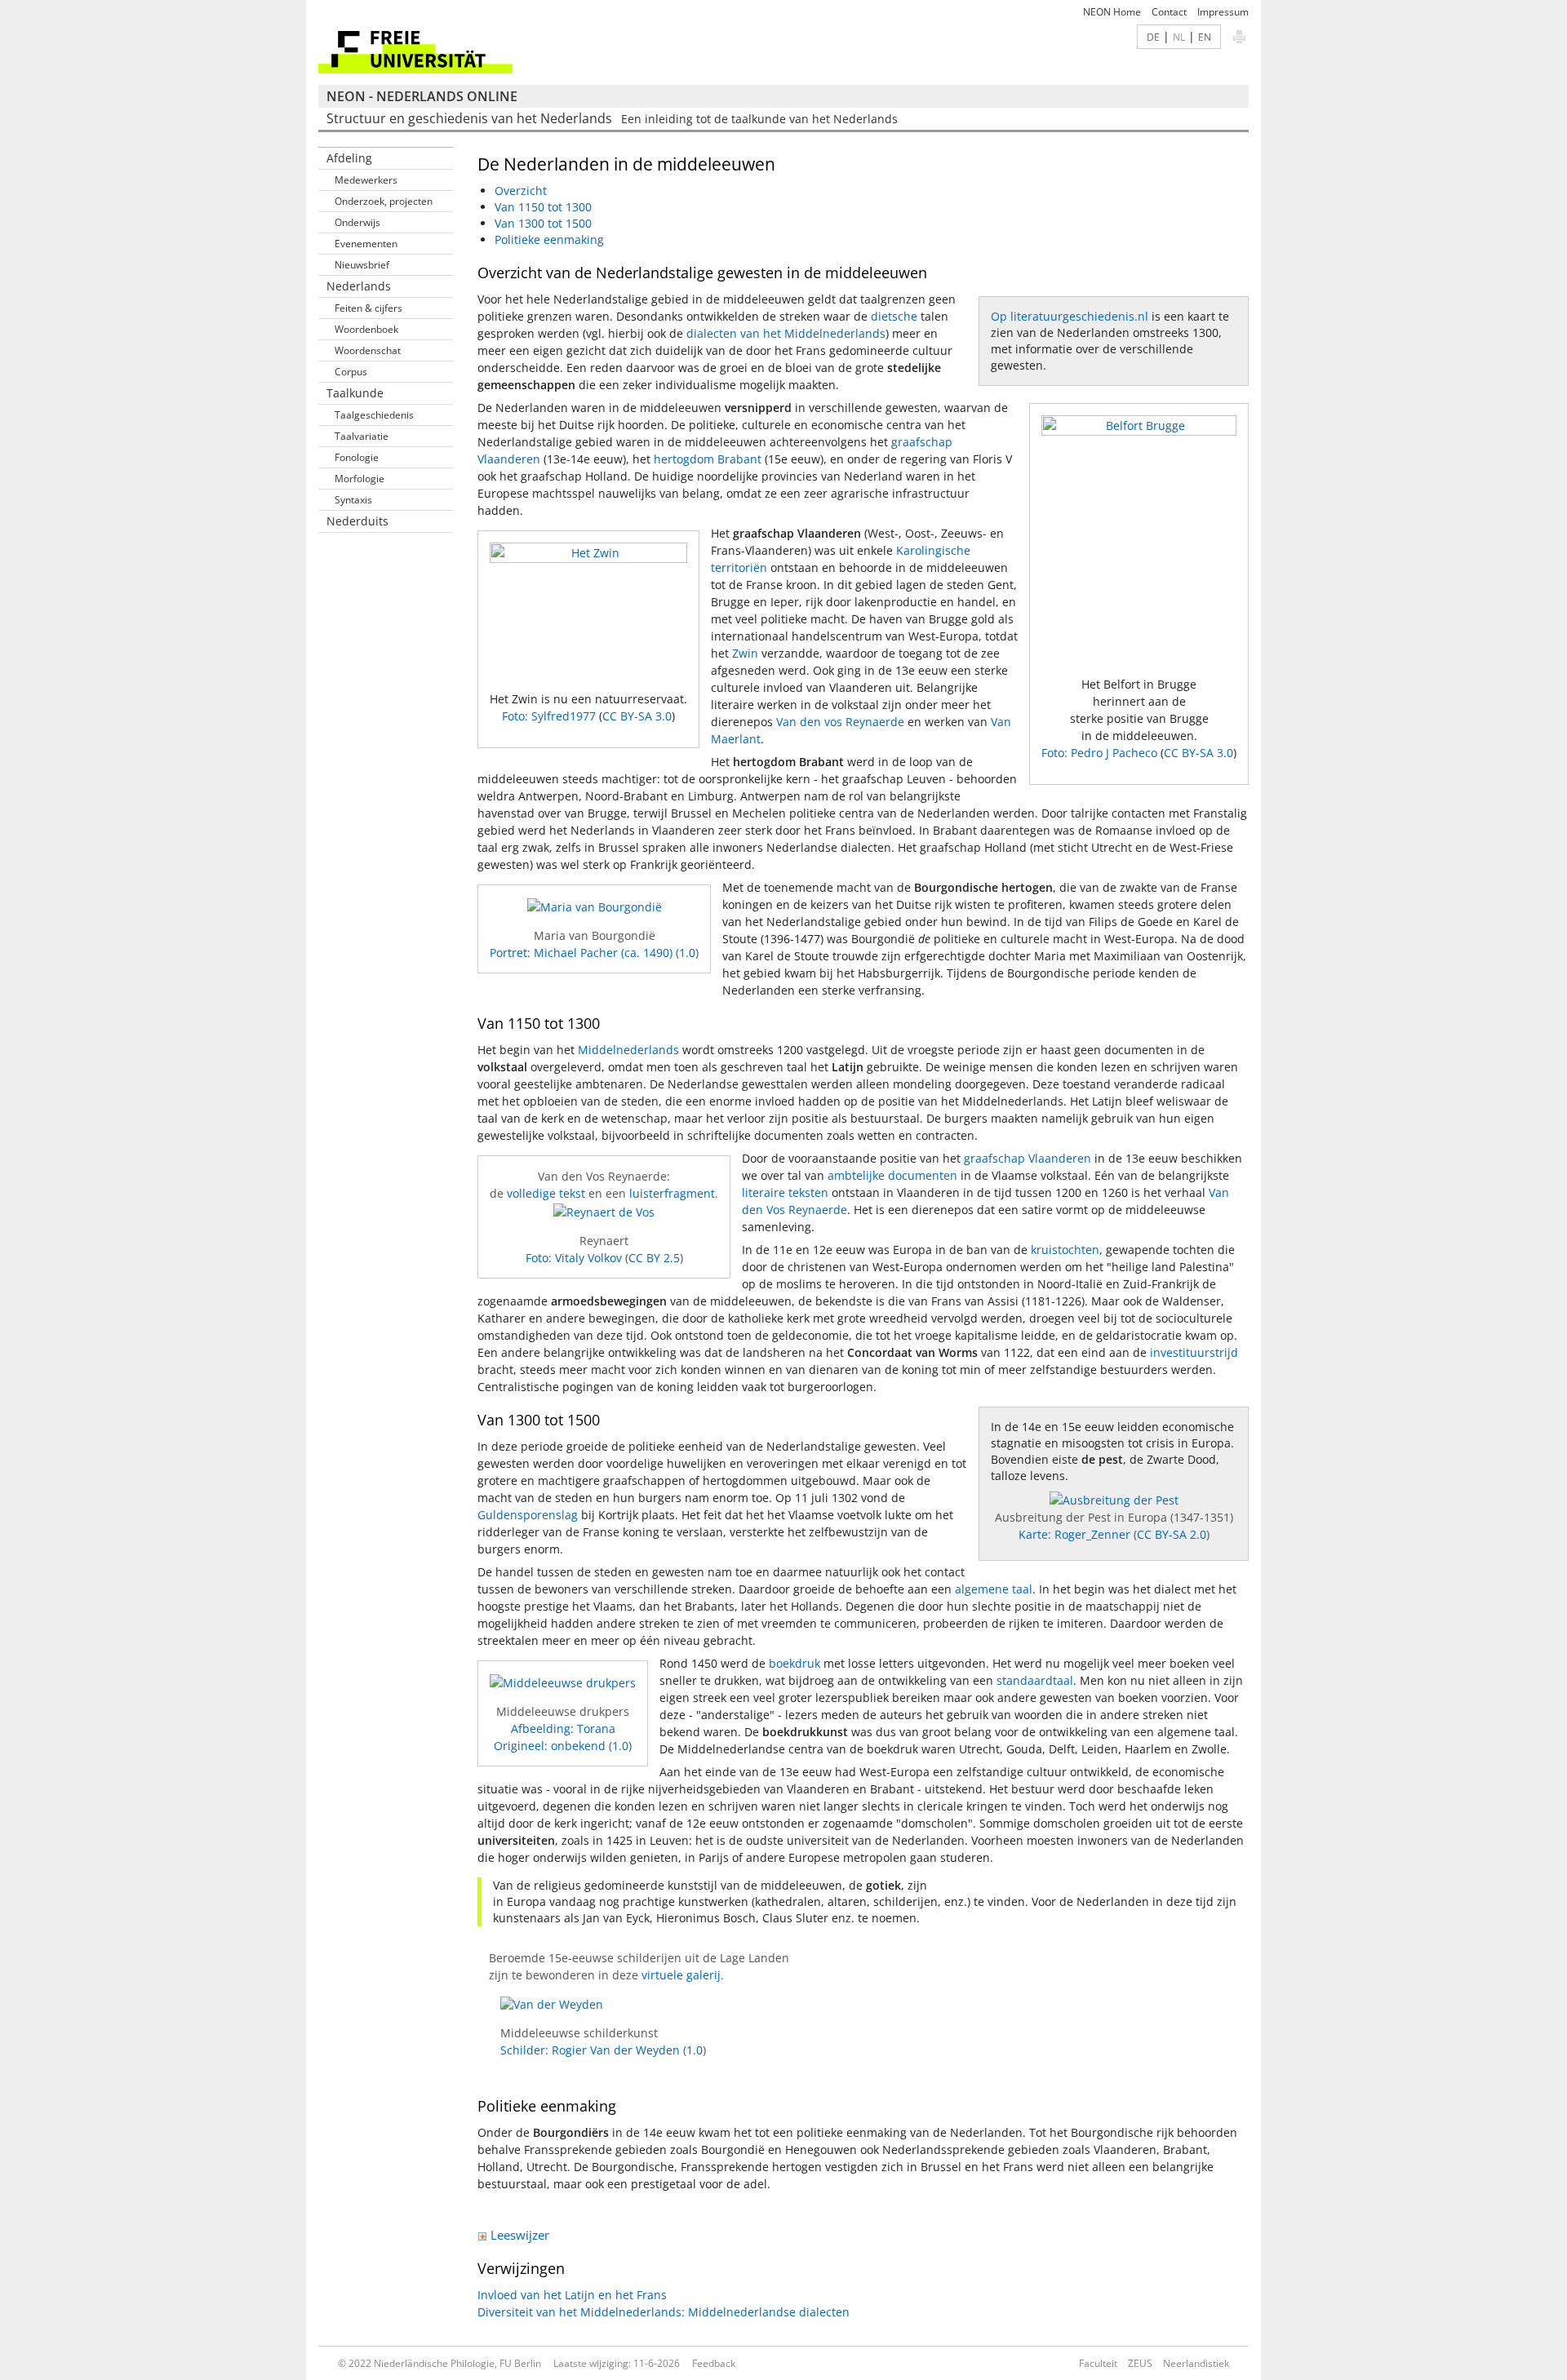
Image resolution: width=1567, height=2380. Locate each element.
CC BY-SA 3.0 (1199, 753)
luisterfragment (672, 1193)
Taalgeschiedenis (374, 415)
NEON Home (1112, 12)
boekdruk (795, 1663)
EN (1205, 37)
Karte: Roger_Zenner (1074, 1534)
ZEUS (1140, 2363)
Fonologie (357, 457)
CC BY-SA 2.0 (1172, 1534)
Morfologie (360, 479)
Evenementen (366, 244)
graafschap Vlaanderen (1028, 1158)
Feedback (714, 2363)
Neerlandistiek (1196, 2363)
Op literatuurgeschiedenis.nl (1070, 316)
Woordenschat (368, 350)
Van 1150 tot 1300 (543, 207)
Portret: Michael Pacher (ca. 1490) (581, 953)
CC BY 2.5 (654, 1258)
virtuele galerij (681, 1975)
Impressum (1223, 12)
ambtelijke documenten (892, 1175)
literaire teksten (785, 1192)
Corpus (351, 372)
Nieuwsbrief (362, 265)
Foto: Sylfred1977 (550, 716)
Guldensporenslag (528, 1515)
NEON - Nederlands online (422, 96)
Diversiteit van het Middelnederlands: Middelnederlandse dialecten (664, 2312)
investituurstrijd (1194, 1352)
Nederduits (357, 521)
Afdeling (349, 158)
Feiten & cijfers (368, 308)
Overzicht (521, 191)
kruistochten (1065, 1250)
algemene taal (994, 1589)
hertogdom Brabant (708, 459)
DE (1153, 37)
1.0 (687, 953)
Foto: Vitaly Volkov (574, 1258)
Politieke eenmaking (549, 239)
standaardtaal (1035, 1680)
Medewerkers (366, 180)
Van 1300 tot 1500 (543, 223)
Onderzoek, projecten (384, 201)
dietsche (894, 316)
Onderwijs (357, 222)
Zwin (745, 653)
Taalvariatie (362, 436)
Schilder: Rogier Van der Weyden (590, 2050)
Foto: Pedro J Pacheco (1101, 753)
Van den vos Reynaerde (840, 722)
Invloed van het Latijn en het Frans (572, 2295)
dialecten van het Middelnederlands (786, 333)
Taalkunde (355, 393)
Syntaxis (353, 500)
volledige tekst (546, 1193)
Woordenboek (366, 329)
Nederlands (359, 286)
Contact (1169, 12)
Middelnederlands (628, 1050)
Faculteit (1098, 2363)
